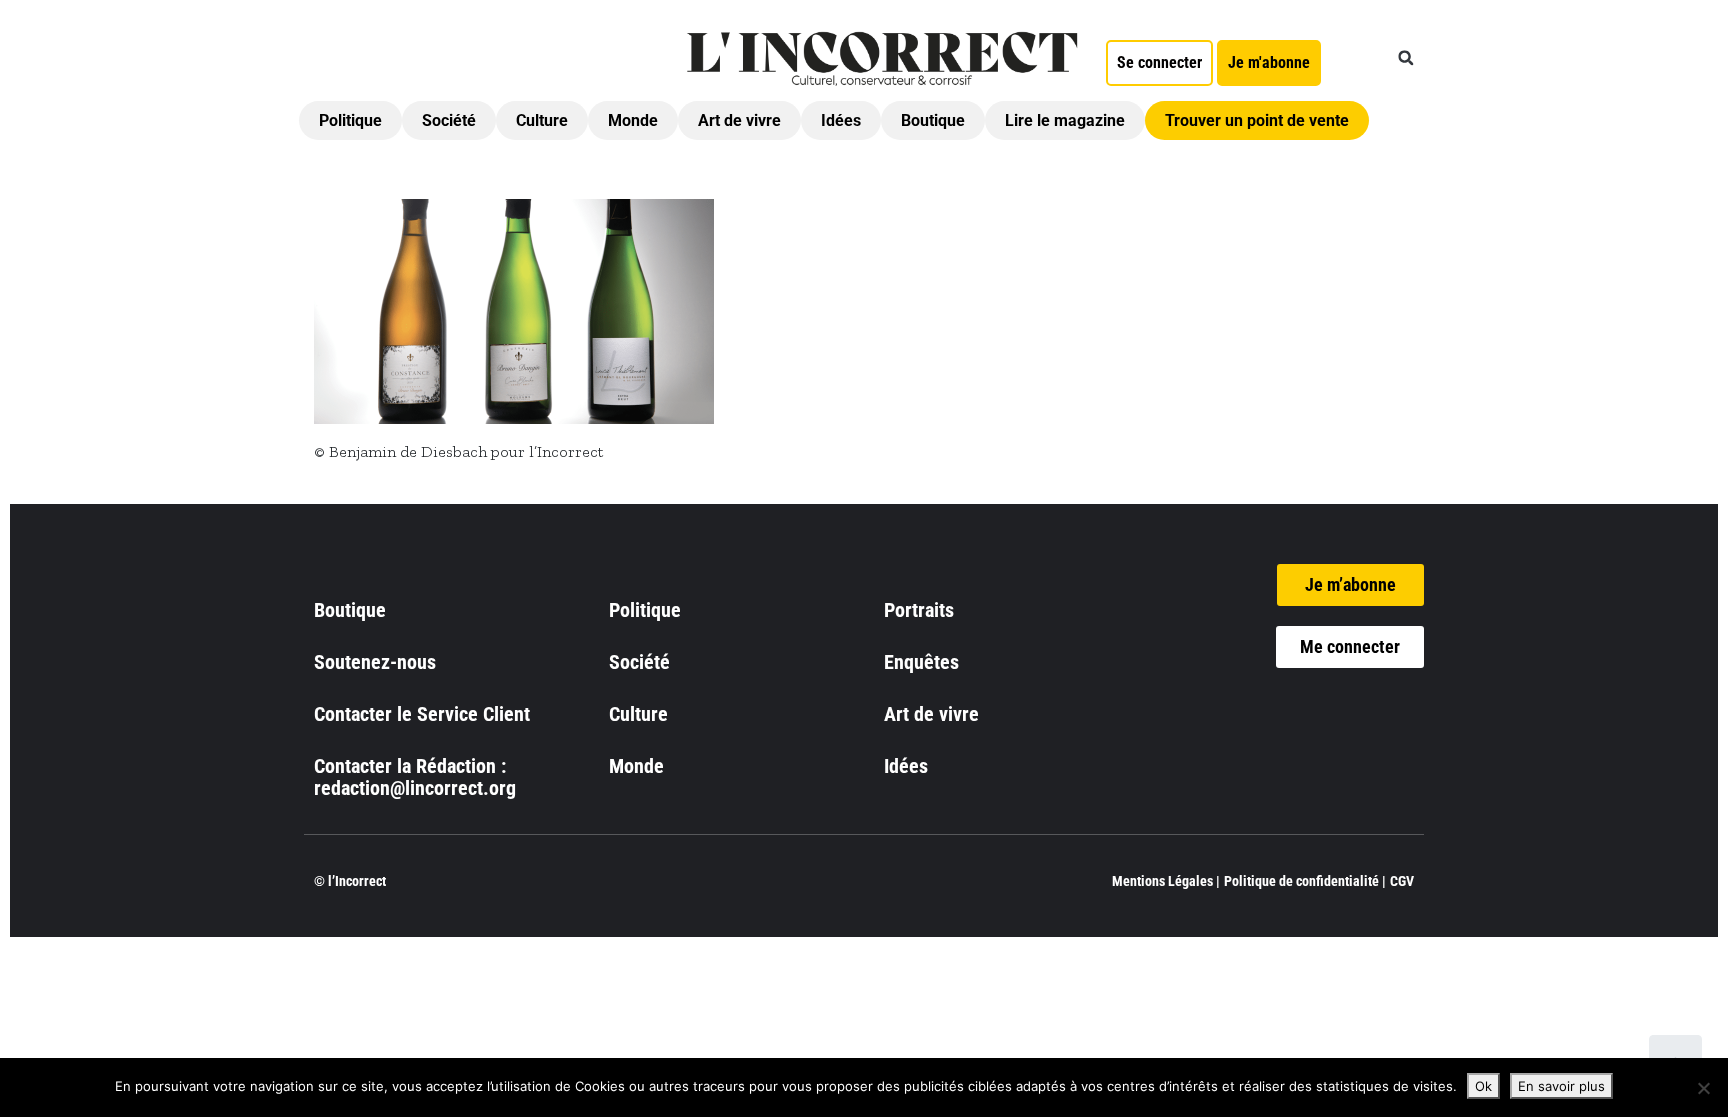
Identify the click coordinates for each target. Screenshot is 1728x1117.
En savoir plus (1561, 1086)
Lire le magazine (1065, 120)
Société (449, 120)
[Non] (1703, 1088)
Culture (542, 120)
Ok (1483, 1086)
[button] (1406, 58)
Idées (841, 120)
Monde (633, 120)
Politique (350, 120)
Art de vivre (739, 120)
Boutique (933, 120)
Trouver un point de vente (1257, 120)
